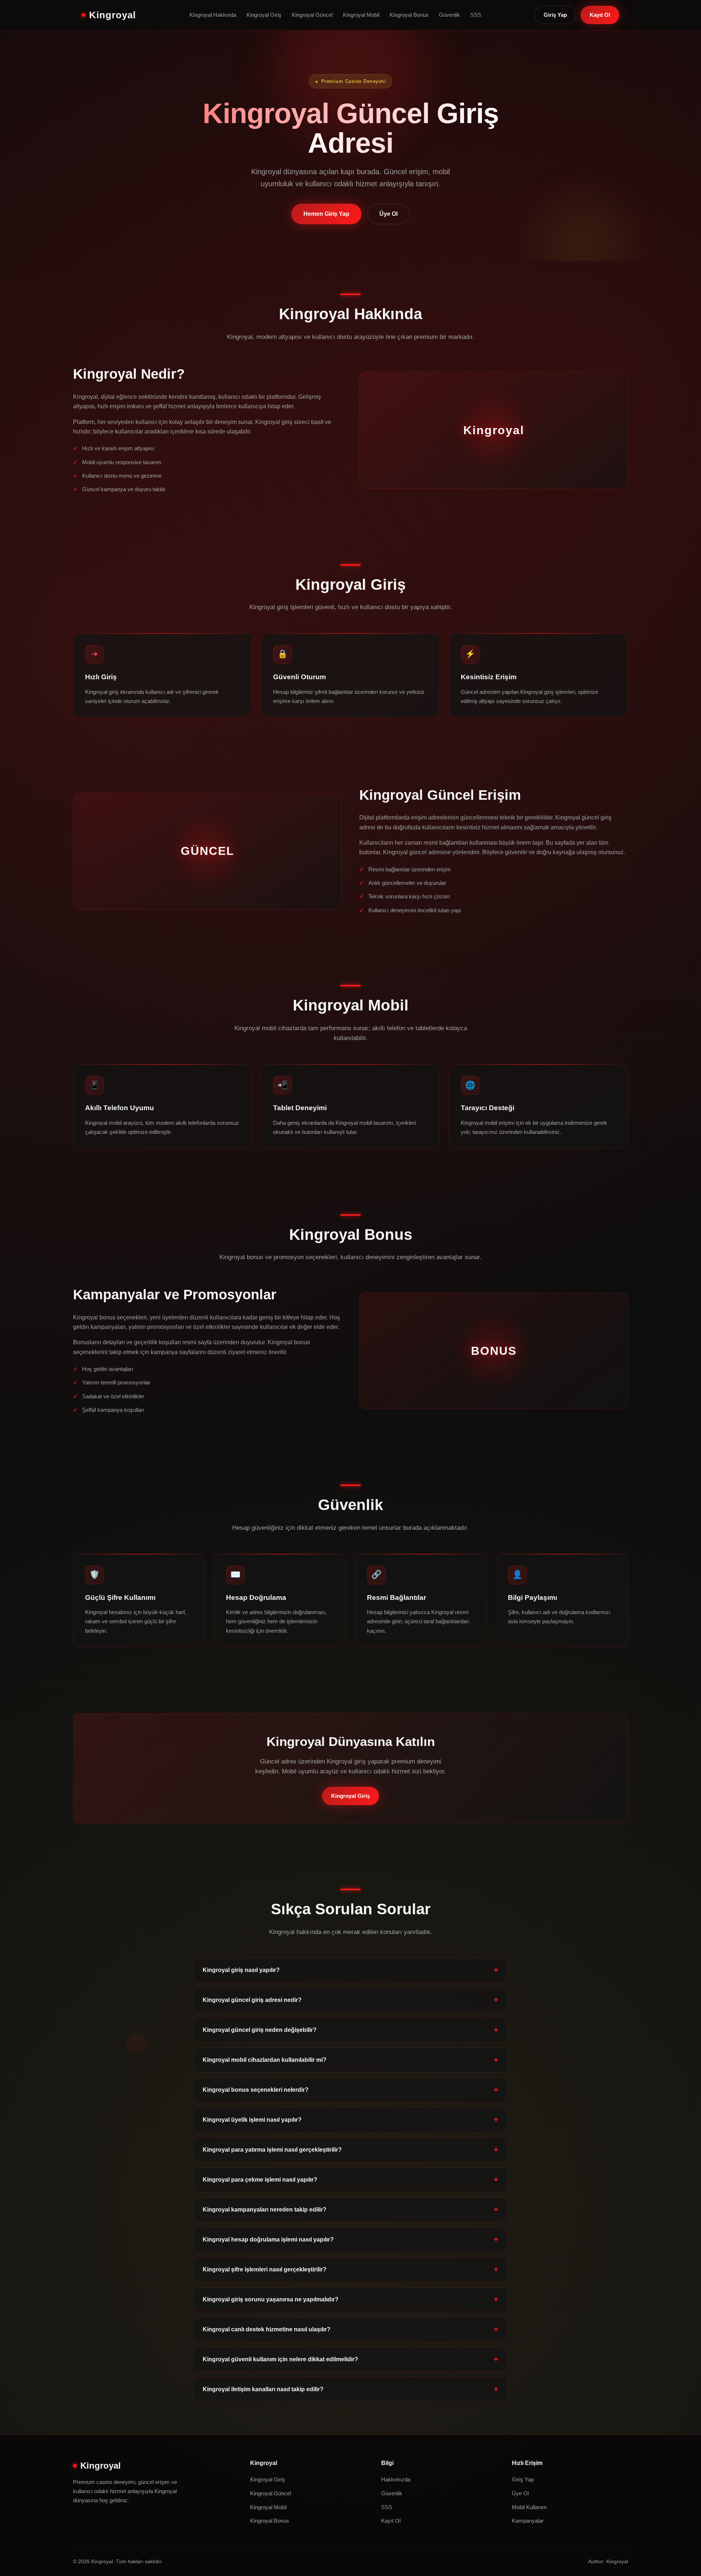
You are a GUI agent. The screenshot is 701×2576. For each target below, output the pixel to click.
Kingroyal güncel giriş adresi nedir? (252, 2000)
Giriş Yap (555, 15)
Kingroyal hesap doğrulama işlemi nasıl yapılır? (268, 2239)
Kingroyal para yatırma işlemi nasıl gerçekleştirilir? (272, 2150)
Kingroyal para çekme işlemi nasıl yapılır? (260, 2180)
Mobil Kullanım (529, 2507)
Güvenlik (449, 15)
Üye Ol (388, 214)
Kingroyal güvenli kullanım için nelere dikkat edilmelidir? (280, 2359)
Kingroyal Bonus (409, 15)
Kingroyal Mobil (361, 15)
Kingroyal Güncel (312, 15)
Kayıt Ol (600, 15)
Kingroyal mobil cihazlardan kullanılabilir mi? (265, 2060)
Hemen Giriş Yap (326, 214)
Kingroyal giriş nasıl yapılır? (241, 1970)
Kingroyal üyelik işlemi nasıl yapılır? (252, 2120)
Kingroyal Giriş (264, 15)
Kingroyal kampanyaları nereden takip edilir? (265, 2210)
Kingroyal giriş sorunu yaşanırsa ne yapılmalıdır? (271, 2299)
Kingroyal (112, 15)
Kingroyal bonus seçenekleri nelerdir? (256, 2090)
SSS (476, 15)
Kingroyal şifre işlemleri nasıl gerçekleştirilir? (265, 2269)
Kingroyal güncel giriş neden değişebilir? (260, 2030)
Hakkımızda (396, 2479)
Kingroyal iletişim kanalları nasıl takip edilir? (263, 2389)
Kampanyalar (528, 2521)
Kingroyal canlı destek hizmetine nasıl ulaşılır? (267, 2329)
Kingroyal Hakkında (213, 15)
